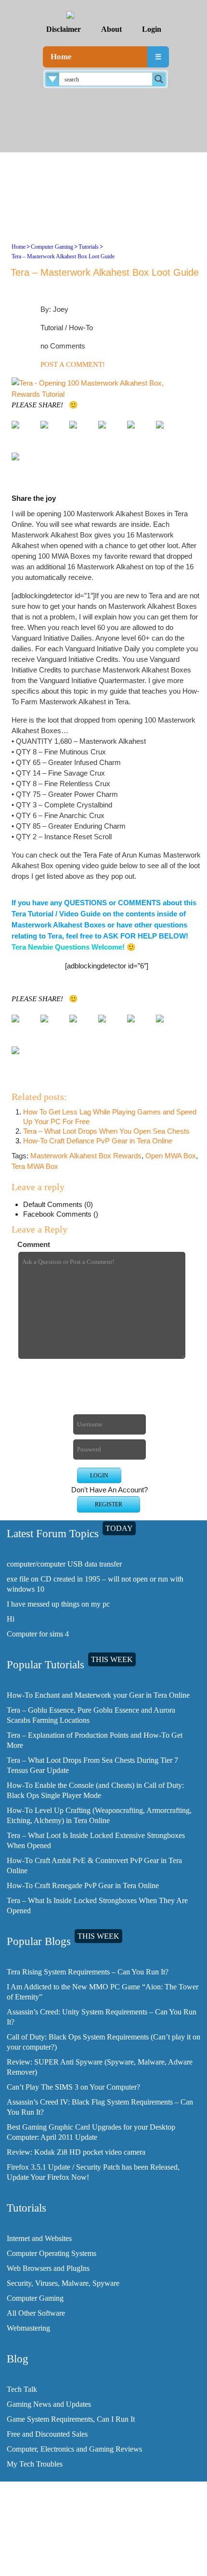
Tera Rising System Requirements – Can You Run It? (88, 1972)
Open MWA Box (171, 1156)
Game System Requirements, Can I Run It (71, 2419)
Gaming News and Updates (49, 2404)
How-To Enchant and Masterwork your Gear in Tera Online (98, 1695)
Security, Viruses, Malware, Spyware (63, 2283)
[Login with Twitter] (97, 1395)
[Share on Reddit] (110, 432)
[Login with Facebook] (97, 1380)
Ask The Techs (107, 2564)
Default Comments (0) (58, 1204)
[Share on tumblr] (23, 464)
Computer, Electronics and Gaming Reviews (74, 2449)
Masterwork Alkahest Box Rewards (86, 1156)
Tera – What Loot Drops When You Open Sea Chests (106, 1131)
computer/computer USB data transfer (64, 1564)
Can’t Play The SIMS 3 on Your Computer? (73, 2087)
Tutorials (89, 247)
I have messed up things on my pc (58, 1604)
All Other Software (36, 2313)
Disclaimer (64, 29)
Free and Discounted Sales (47, 2434)
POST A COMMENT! (73, 364)
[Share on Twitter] (52, 432)
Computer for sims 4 (38, 1634)
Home (61, 57)
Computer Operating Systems (52, 2253)
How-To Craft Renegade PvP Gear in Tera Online (83, 1885)
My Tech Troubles (35, 2464)
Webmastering (28, 2328)
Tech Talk (22, 2389)
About (111, 29)
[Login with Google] (97, 1411)
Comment (34, 1244)
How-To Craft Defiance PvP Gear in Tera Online (98, 1141)
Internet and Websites (39, 2238)
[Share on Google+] (81, 432)
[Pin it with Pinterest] (139, 432)
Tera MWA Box (35, 1166)
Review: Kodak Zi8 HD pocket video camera (76, 2152)
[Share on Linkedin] (168, 432)
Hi (11, 1619)
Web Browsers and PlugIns (48, 2268)
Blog (108, 2549)
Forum (107, 2556)
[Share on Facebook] (23, 432)
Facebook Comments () (61, 1214)
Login (152, 29)
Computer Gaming (52, 247)
